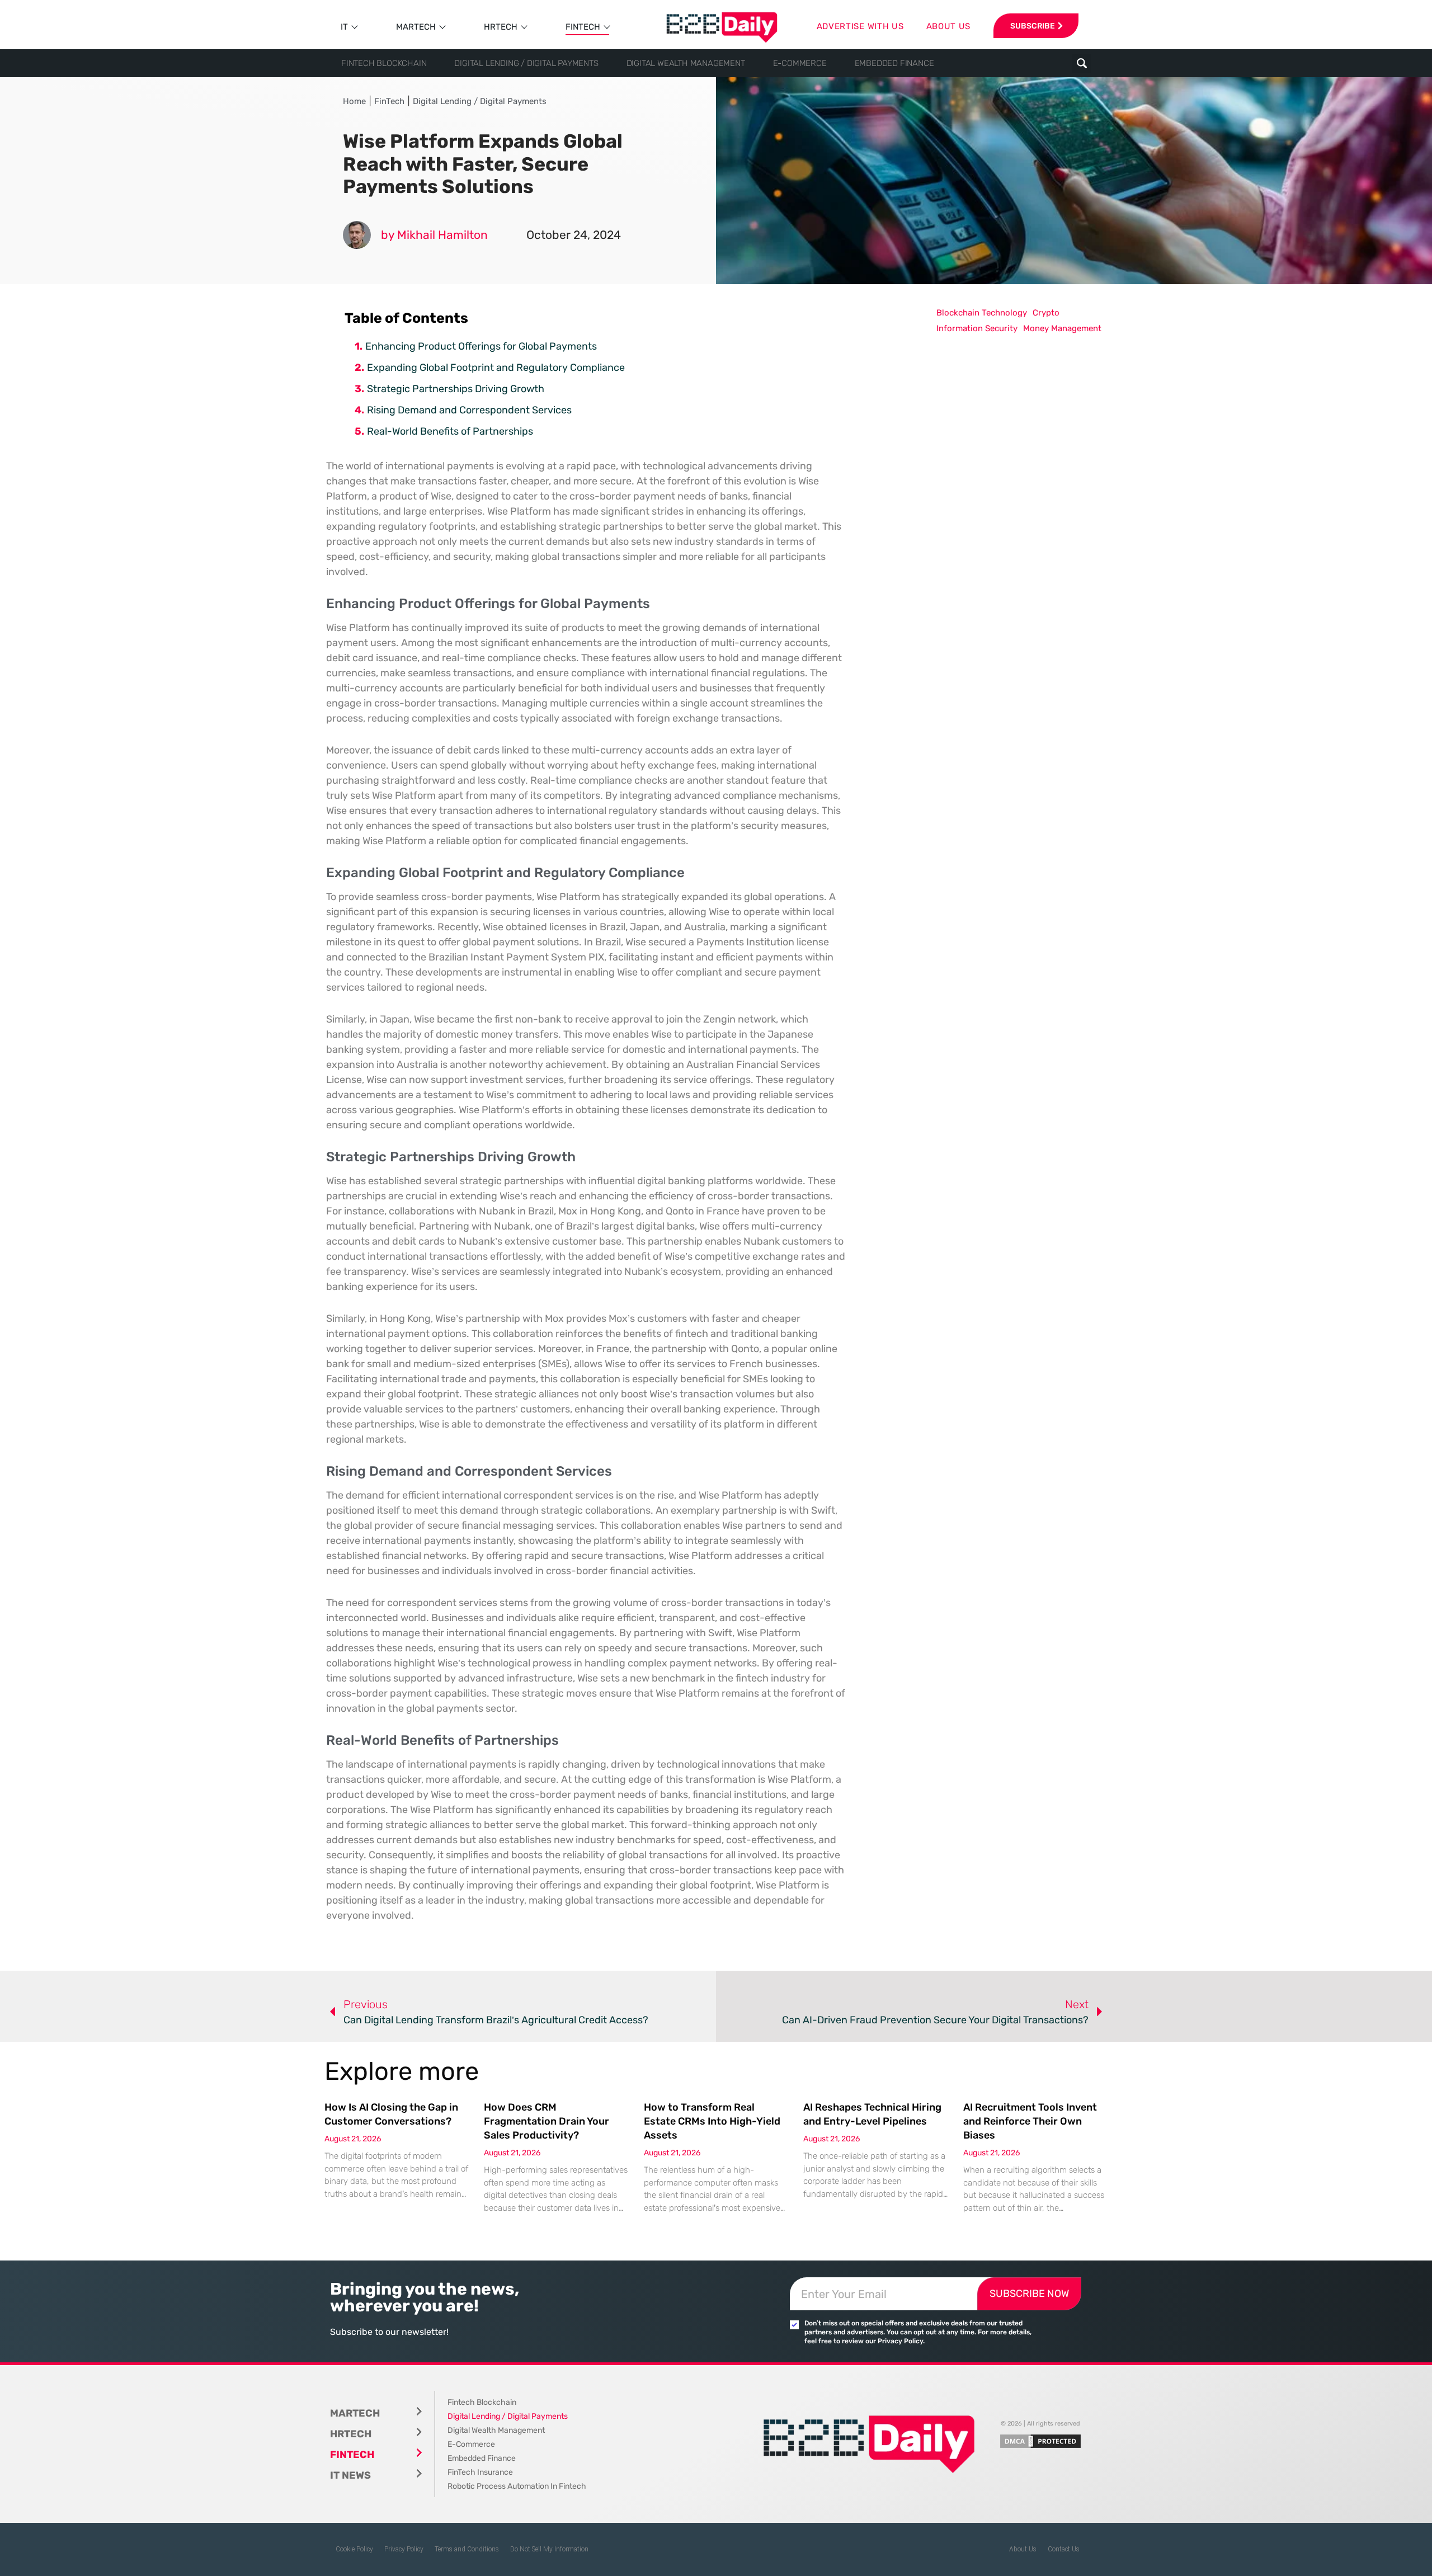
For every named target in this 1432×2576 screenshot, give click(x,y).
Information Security (977, 328)
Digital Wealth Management (686, 63)
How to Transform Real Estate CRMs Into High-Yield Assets (712, 2121)
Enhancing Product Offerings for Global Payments (481, 346)
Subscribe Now (1029, 2294)
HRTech (501, 27)
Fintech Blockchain (384, 63)
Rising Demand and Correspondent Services (469, 410)
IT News (350, 2475)
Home (354, 101)
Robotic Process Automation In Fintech (517, 2486)
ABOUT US (949, 26)
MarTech (416, 27)
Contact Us (1064, 2549)
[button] (1082, 63)
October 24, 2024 (574, 235)
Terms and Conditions (467, 2549)
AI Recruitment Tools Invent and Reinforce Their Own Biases (1030, 2121)
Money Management (1062, 328)
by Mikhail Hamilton (434, 235)
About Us (1023, 2549)
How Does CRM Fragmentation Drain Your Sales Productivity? (547, 2121)
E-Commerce (800, 63)
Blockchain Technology (982, 313)
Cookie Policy (354, 2549)
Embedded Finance (894, 63)
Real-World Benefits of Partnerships (450, 431)
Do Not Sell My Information (549, 2549)
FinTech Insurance (480, 2472)
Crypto (1046, 313)
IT (344, 27)
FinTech (583, 27)
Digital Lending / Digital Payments (526, 63)
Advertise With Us (860, 26)
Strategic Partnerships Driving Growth (456, 389)
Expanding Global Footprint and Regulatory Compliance (496, 368)
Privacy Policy (404, 2549)
